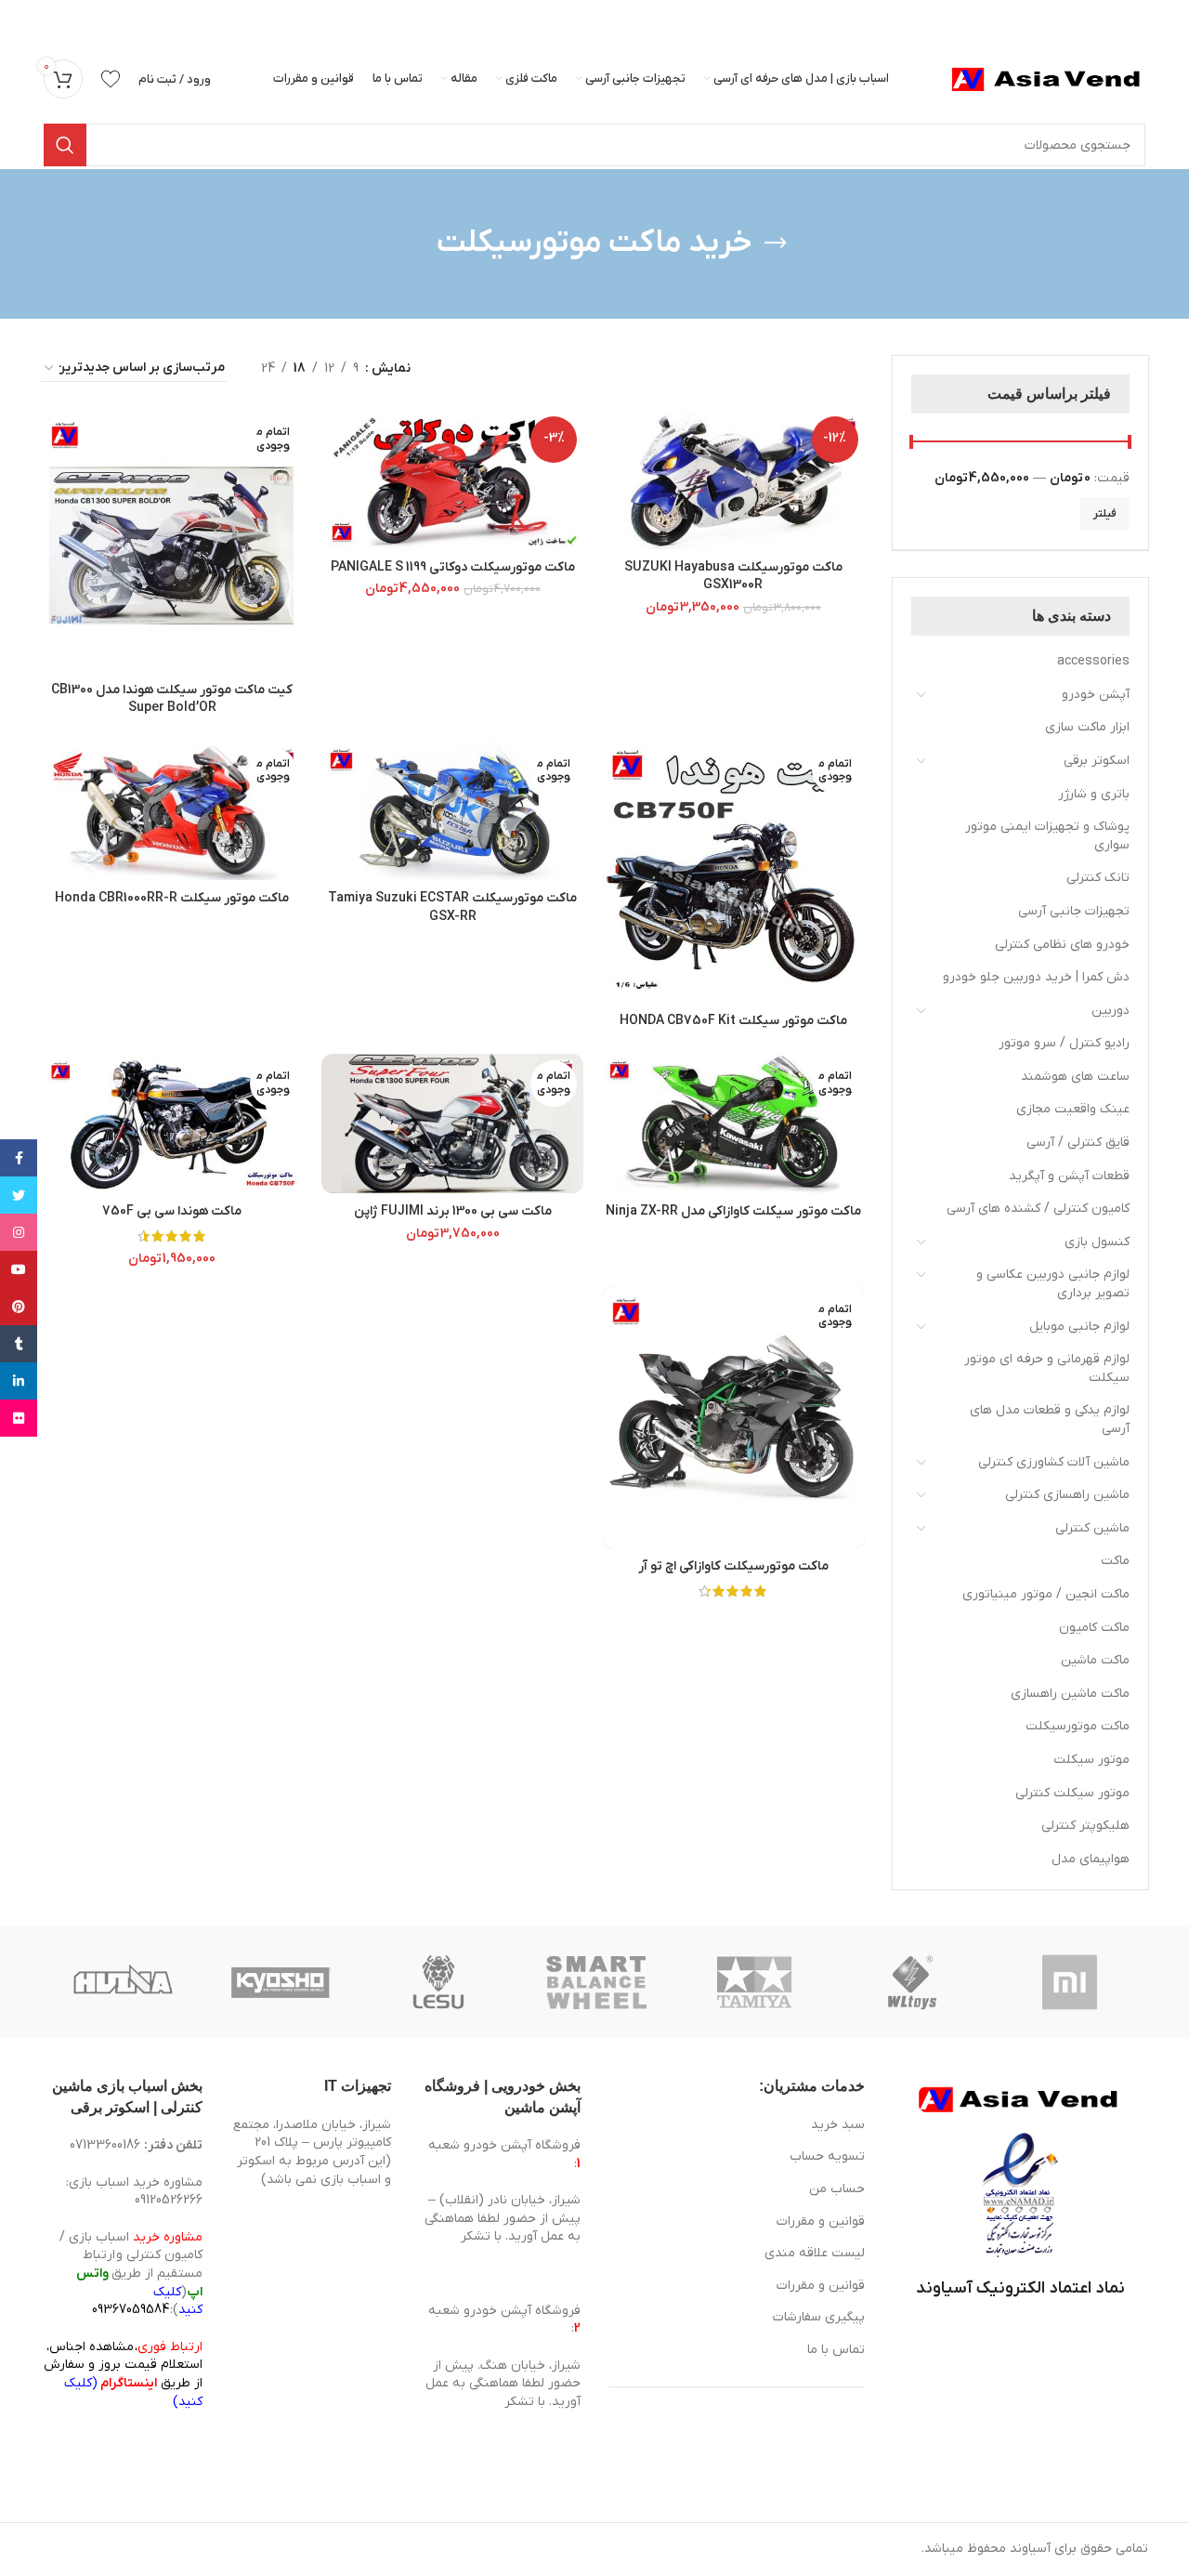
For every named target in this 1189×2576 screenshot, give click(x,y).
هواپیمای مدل (1091, 1859)
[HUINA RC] (123, 1982)
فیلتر (1105, 514)
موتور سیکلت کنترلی (1072, 1793)
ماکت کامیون (1094, 1628)
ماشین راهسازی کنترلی (1067, 1495)
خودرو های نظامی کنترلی (1062, 945)
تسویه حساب (827, 2156)
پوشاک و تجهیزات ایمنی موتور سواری (1047, 836)
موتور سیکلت (1091, 1760)
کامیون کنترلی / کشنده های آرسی (1038, 1209)
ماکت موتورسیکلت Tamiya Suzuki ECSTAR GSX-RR (452, 907)
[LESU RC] (438, 1982)
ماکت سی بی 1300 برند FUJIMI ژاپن (453, 1211)
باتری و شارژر (1094, 794)
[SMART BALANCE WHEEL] (596, 1982)
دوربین (1111, 1011)
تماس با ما (836, 2350)
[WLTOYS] (912, 1982)
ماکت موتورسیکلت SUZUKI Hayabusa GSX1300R (733, 577)
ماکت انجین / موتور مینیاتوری (1046, 1594)
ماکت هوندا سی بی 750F (172, 1211)
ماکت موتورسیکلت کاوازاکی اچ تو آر (733, 1566)
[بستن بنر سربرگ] (23, 19)
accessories (1093, 661)
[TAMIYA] (754, 1982)
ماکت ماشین (1095, 1660)
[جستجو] (65, 145)
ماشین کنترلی (1092, 1528)
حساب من (837, 2189)
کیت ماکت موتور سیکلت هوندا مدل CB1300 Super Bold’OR (172, 699)
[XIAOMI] (1071, 1982)
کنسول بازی (1097, 1242)
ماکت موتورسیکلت (1078, 1726)
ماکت (1115, 1561)
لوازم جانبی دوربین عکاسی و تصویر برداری (1053, 1284)
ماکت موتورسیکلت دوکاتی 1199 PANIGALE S (453, 567)
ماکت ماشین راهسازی (1070, 1694)
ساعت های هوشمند (1075, 1077)
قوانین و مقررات (821, 2221)
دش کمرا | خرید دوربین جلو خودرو (1036, 977)
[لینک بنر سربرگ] (622, 19)
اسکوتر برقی (1097, 761)
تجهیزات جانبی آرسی (1074, 911)
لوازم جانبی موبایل (1079, 1327)
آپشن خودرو (1096, 695)
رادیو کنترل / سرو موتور (1064, 1043)
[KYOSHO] (281, 1982)
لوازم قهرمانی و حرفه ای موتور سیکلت (1047, 1368)
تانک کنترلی (1098, 878)
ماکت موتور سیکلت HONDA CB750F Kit (733, 1021)
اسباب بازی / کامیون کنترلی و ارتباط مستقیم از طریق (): (131, 2274)
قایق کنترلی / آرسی (1078, 1143)
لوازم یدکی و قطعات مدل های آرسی (1050, 1419)
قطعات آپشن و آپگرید (1069, 1176)
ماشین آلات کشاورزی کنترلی (1054, 1462)
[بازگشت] (776, 243)
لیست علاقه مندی (815, 2253)
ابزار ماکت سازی (1087, 727)
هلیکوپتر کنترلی (1085, 1826)
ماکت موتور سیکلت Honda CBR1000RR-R (172, 898)
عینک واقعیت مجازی (1073, 1109)
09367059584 (131, 2310)
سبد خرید (838, 2125)
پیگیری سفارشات (819, 2317)
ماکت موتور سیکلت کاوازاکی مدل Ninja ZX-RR (733, 1211)
